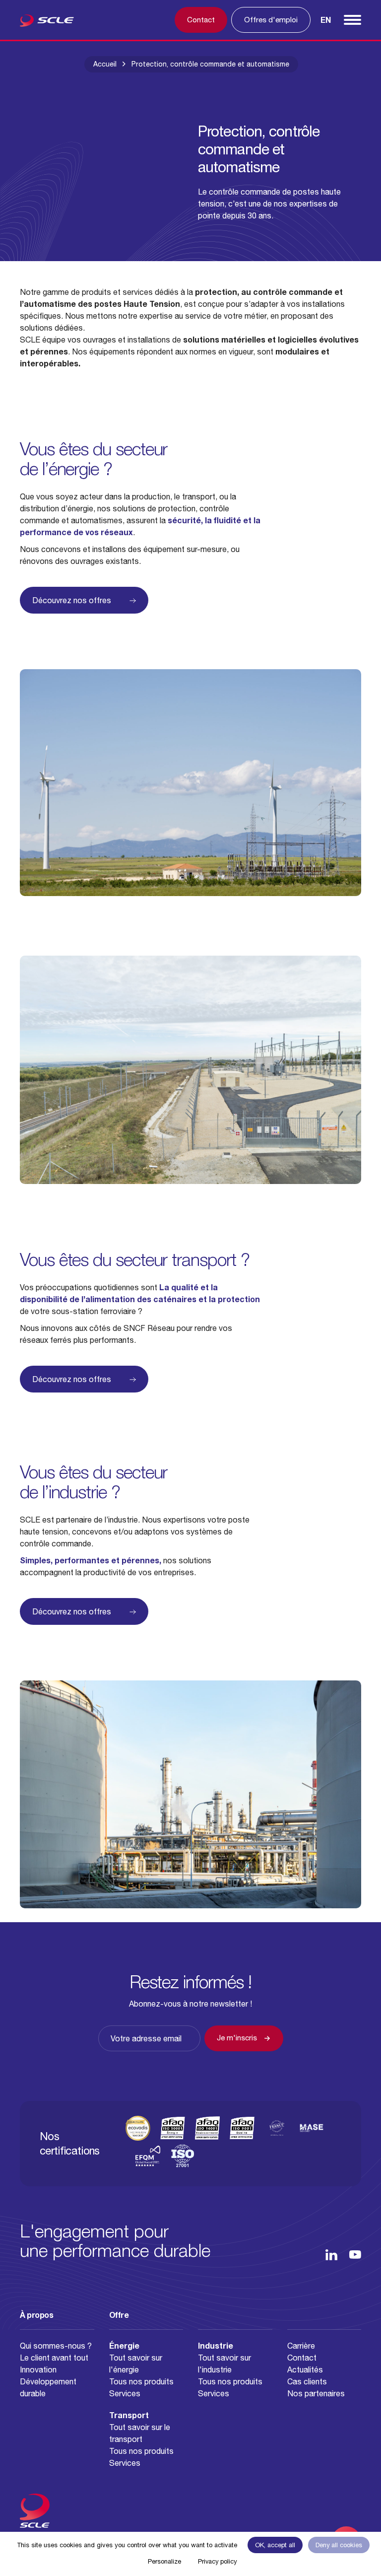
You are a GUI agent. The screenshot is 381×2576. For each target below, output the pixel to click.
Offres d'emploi (271, 20)
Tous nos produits (141, 2381)
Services (125, 2393)
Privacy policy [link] (217, 2561)
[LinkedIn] (331, 2255)
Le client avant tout (54, 2358)
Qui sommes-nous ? (56, 2346)
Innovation (38, 2369)
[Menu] (352, 20)
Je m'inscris (237, 2038)
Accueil (105, 64)
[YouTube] (355, 2255)
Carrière (301, 2346)
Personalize (164, 2561)
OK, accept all (275, 2545)
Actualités (305, 2369)
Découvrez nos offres (72, 600)
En (326, 20)
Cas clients (307, 2381)
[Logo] (47, 22)
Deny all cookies (339, 2545)
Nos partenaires (316, 2393)
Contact (201, 20)
